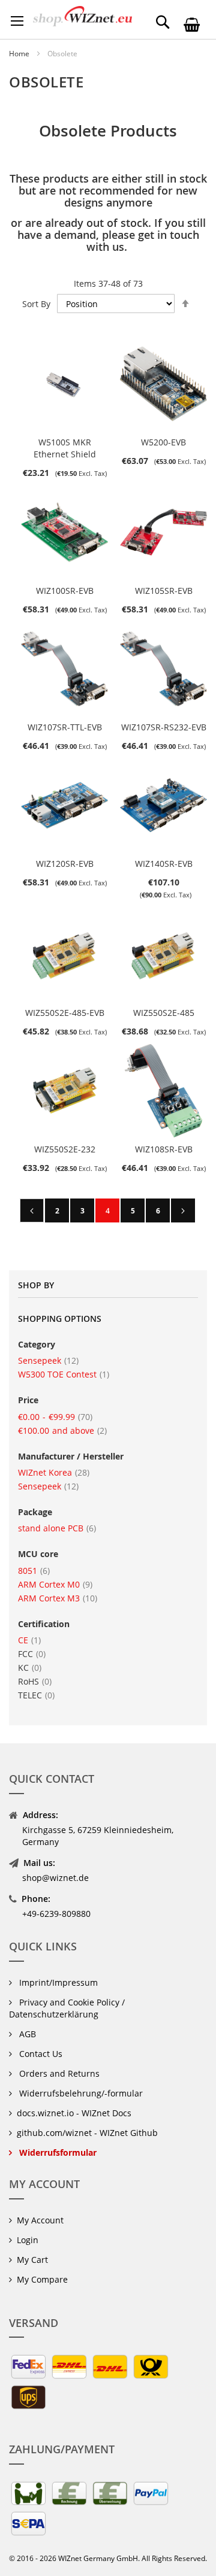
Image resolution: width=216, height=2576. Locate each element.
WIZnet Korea (54, 1472)
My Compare (42, 2279)
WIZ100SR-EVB (65, 591)
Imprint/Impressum (57, 1982)
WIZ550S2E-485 (164, 1013)
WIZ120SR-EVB (65, 864)
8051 (34, 1571)
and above (62, 1430)
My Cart (32, 2260)
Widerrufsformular (57, 2152)
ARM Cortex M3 (58, 1598)
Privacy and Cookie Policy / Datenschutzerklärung (67, 2008)
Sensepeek (48, 1360)
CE (29, 1640)
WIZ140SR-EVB (164, 864)
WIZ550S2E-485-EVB (65, 1013)
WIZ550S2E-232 (65, 1149)
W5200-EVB (163, 442)
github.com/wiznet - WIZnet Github (87, 2133)
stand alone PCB (57, 1528)
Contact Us (40, 2054)
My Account (40, 2220)
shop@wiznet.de (55, 1878)
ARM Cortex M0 (55, 1584)
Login (28, 2240)
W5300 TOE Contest (64, 1374)
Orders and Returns (58, 2073)
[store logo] (82, 16)
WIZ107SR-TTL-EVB (65, 727)
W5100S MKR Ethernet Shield (65, 448)
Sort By (36, 304)
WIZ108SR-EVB (164, 1149)
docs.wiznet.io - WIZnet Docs (74, 2113)
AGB (26, 2034)
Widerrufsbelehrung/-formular (80, 2093)
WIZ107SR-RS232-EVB (164, 727)
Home (20, 54)
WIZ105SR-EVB (164, 591)
